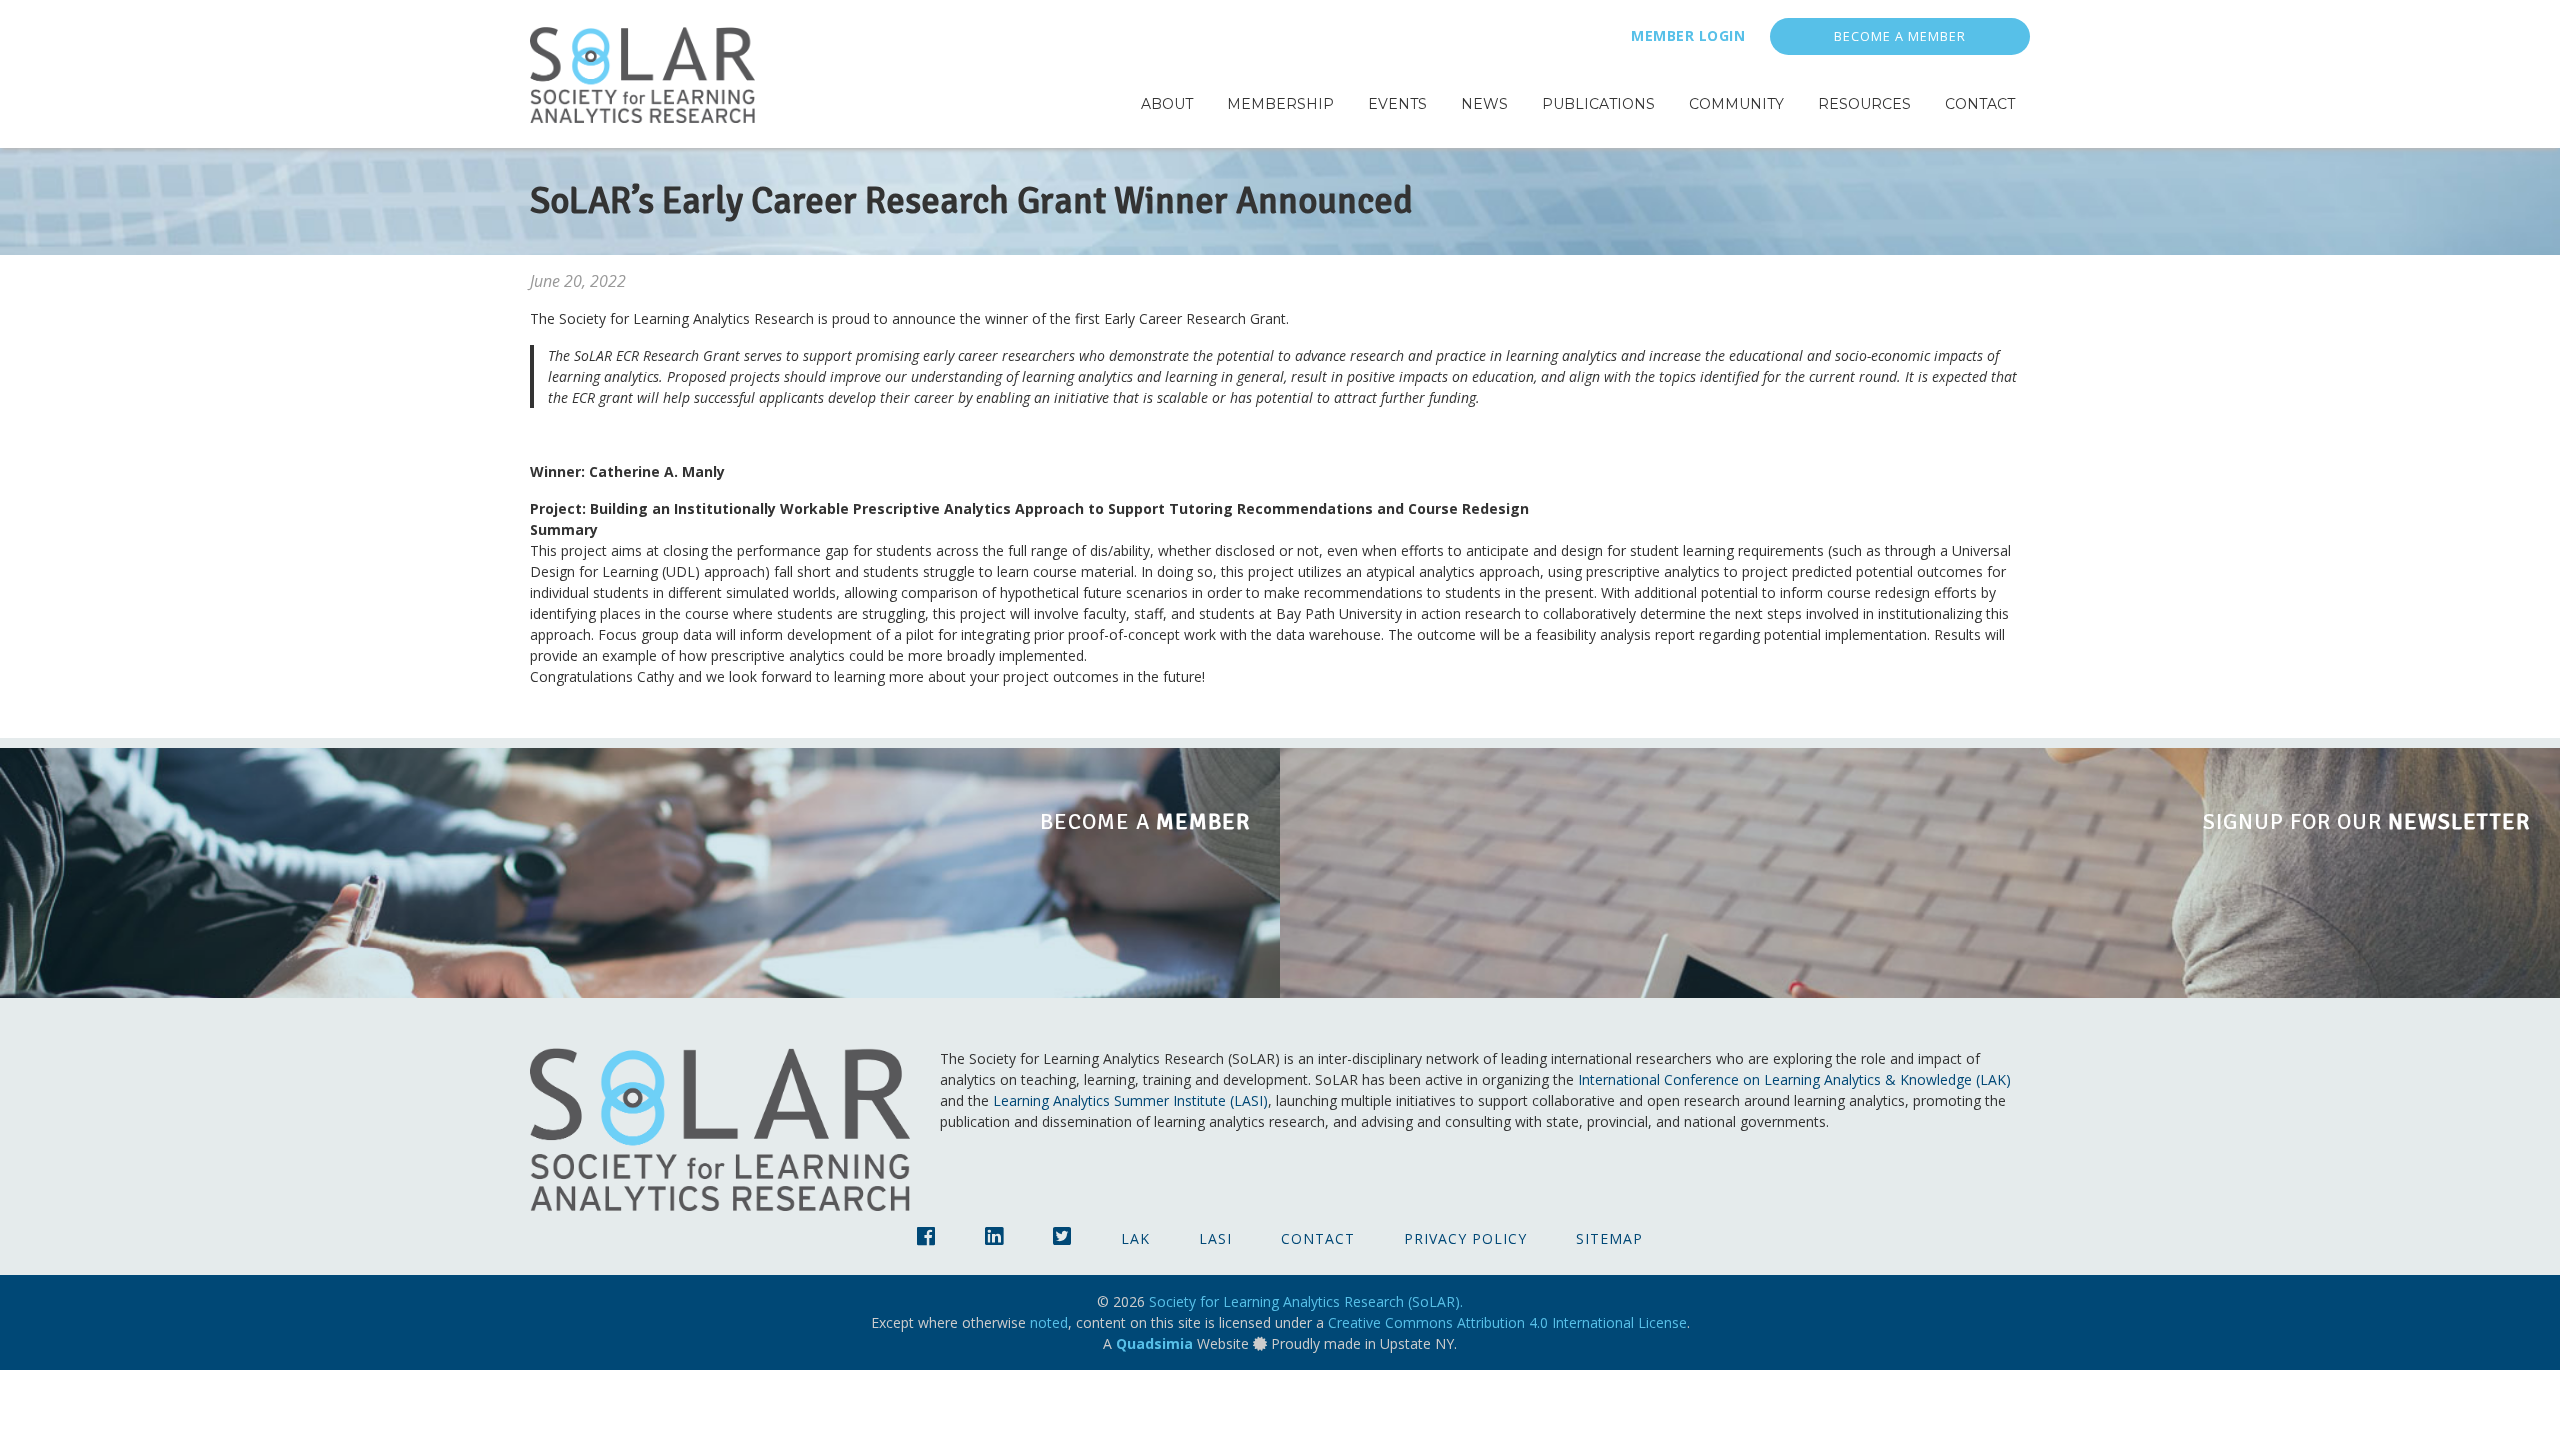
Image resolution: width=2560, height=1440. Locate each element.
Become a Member (1900, 36)
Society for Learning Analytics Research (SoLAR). (1306, 1301)
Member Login (1688, 35)
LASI (1215, 1238)
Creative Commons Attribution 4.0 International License (1507, 1322)
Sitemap (1609, 1238)
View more (640, 873)
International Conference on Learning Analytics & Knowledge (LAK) (1794, 1079)
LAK (1135, 1238)
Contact (1318, 1238)
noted (1049, 1322)
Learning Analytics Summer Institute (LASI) (1130, 1100)
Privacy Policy (1465, 1238)
